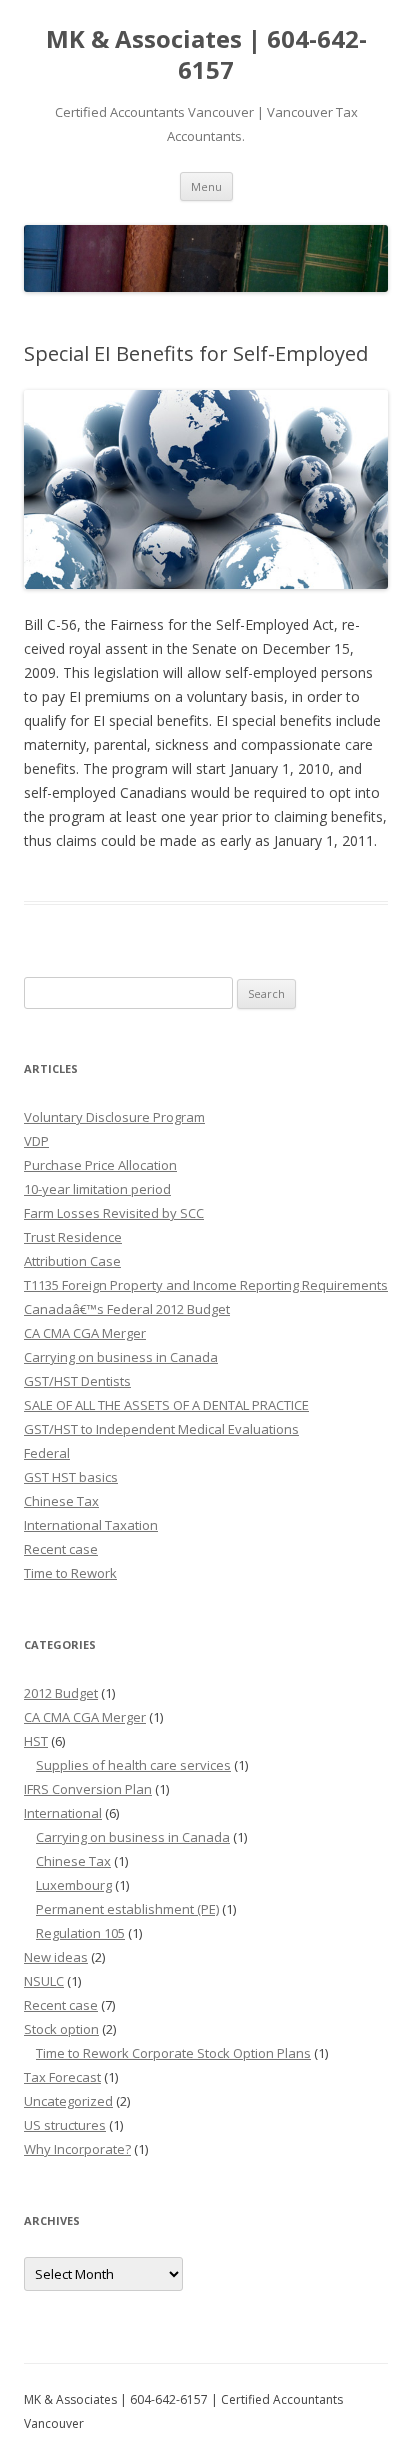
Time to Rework (70, 1573)
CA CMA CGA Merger (85, 1333)
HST (36, 1741)
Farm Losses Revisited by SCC (114, 1213)
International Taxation (91, 1525)
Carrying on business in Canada (121, 1357)
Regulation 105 (80, 1933)
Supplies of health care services (133, 1765)
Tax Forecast (62, 2077)
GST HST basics (71, 1477)
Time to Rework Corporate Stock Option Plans (173, 2053)
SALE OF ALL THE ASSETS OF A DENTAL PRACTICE (166, 1405)
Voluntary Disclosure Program (114, 1117)
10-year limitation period (97, 1189)
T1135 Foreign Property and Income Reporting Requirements (206, 1285)
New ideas (56, 1957)
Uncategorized (68, 2101)
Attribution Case (72, 1261)
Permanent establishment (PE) (127, 1909)
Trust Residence (73, 1237)
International (63, 1813)
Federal (47, 1453)
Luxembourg (74, 1885)
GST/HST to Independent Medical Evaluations (161, 1429)
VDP (36, 1141)
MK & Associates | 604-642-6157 (206, 55)
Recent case (61, 1549)
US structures (65, 2125)
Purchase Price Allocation (100, 1165)
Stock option (61, 2029)
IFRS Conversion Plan (88, 1789)
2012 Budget (61, 1693)
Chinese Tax (61, 1501)
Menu (206, 186)
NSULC (44, 1981)
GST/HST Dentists (77, 1381)
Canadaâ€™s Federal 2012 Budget (127, 1309)
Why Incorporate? (77, 2149)
